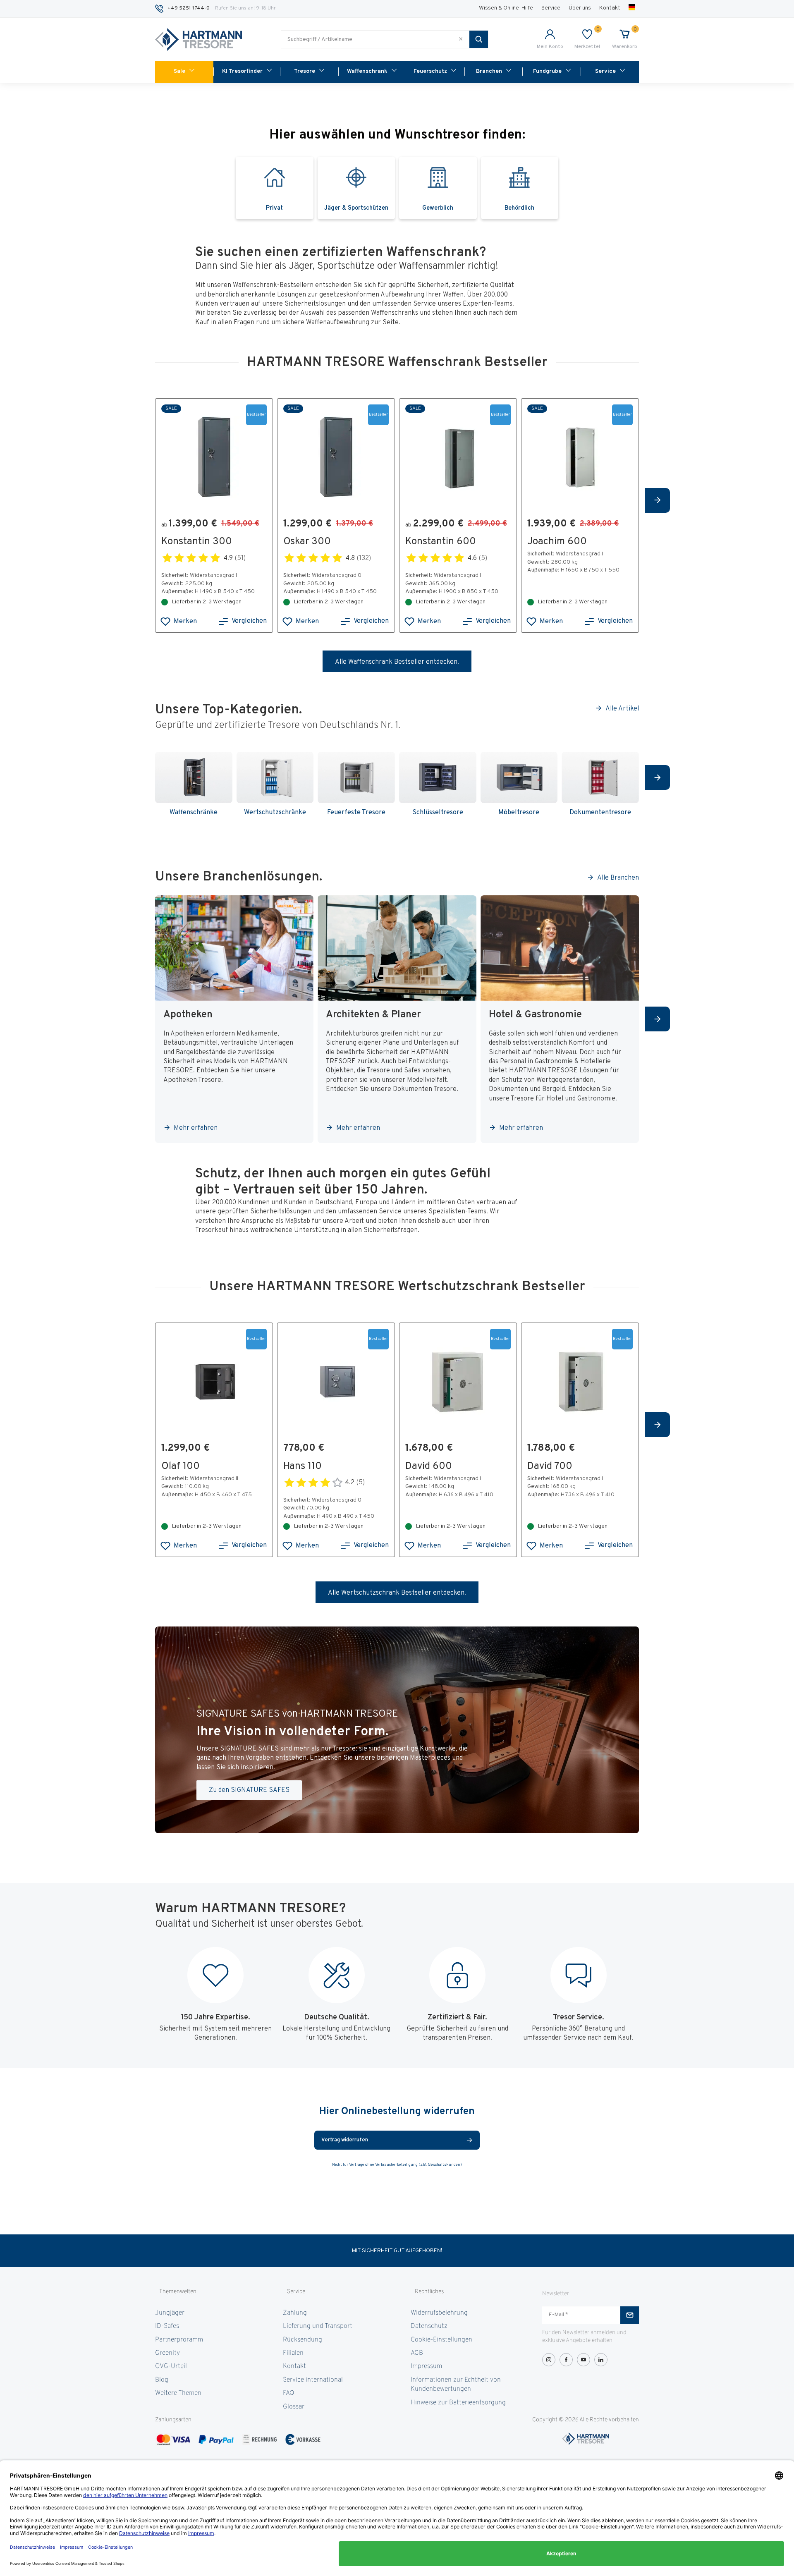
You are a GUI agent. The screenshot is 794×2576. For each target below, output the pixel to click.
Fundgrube (547, 71)
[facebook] (566, 2360)
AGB (417, 2353)
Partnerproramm (179, 2340)
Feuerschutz (430, 71)
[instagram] (549, 2360)
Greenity (167, 2353)
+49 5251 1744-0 (189, 8)
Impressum (426, 2366)
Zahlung (295, 2313)
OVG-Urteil (171, 2366)
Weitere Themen (178, 2393)
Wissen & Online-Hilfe (506, 8)
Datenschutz (429, 2326)
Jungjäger (170, 2313)
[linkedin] (601, 2360)
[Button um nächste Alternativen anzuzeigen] (658, 500)
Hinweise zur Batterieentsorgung (458, 2403)
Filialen (293, 2353)
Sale (179, 71)
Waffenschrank (367, 71)
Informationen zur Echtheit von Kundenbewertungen (456, 2385)
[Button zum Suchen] (479, 39)
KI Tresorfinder (242, 71)
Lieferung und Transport (318, 2326)
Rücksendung (303, 2340)
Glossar (294, 2407)
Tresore (305, 71)
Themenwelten (178, 2292)
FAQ (288, 2393)
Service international (313, 2380)
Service (551, 8)
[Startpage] (198, 40)
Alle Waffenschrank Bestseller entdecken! (397, 662)
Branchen (489, 71)
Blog (162, 2380)
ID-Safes (167, 2326)
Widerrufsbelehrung (439, 2313)
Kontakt (610, 8)
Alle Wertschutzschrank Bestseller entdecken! (397, 1593)
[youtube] (584, 2360)
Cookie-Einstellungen (441, 2340)
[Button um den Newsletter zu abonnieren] (630, 2315)
